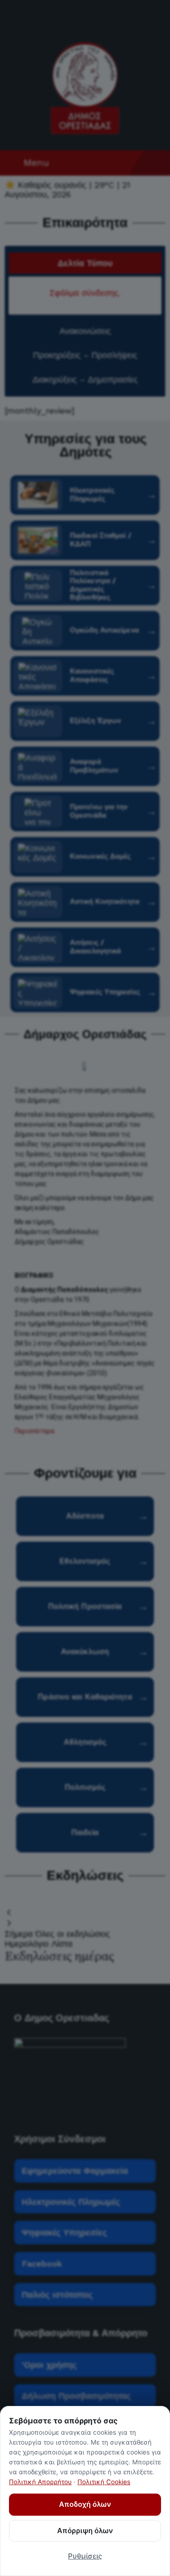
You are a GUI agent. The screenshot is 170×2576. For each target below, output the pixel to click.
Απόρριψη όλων (85, 2531)
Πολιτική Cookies (104, 2482)
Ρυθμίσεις (85, 2556)
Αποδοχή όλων (85, 2504)
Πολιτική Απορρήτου (40, 2482)
